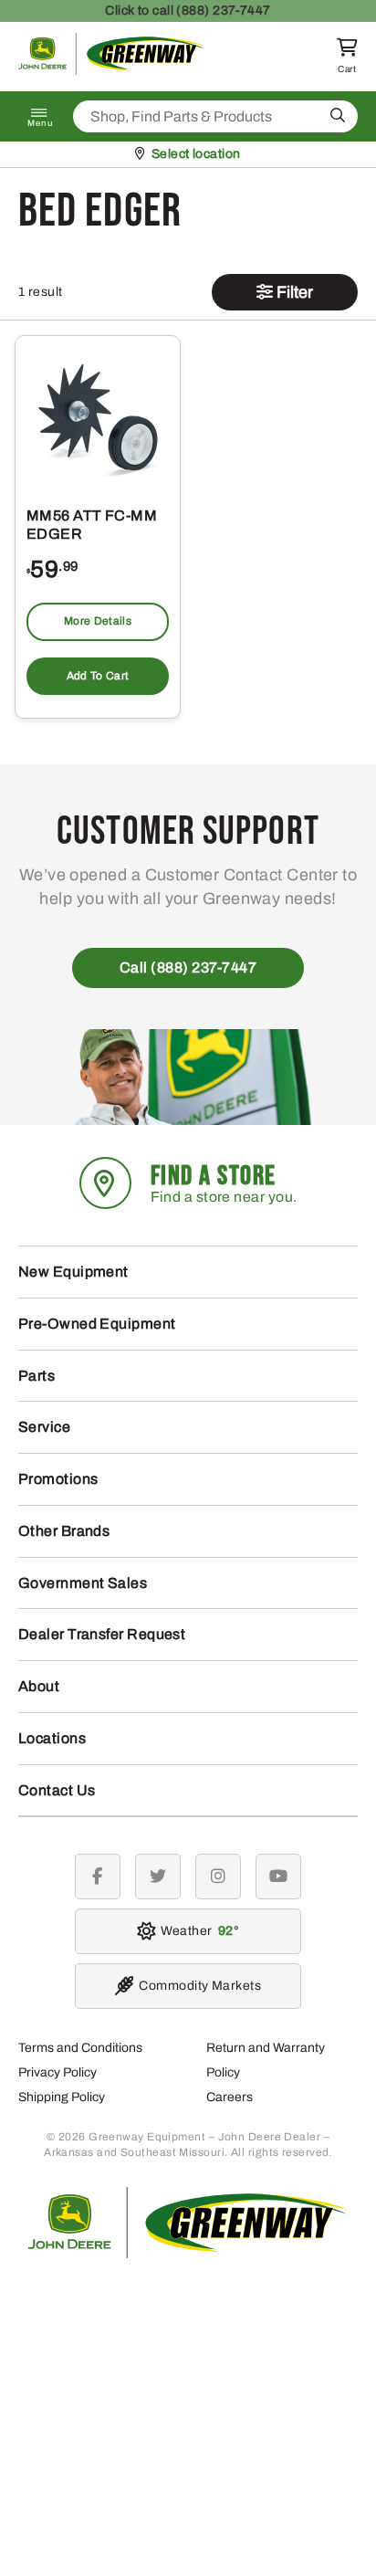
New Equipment (73, 1272)
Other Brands (64, 1531)
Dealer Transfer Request (102, 1634)
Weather (197, 1931)
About (39, 1686)
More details (98, 621)
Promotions (58, 1479)
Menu (40, 123)
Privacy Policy (57, 2072)
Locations (52, 1738)
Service (44, 1427)
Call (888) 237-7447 (188, 967)
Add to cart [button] (98, 676)
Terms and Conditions (80, 2048)
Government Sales (83, 1583)
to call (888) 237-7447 (188, 11)
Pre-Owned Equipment (97, 1324)
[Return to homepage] (112, 70)
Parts (37, 1376)
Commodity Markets (200, 1986)
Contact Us (57, 1790)
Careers (230, 2097)
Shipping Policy (62, 2097)
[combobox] (215, 116)
